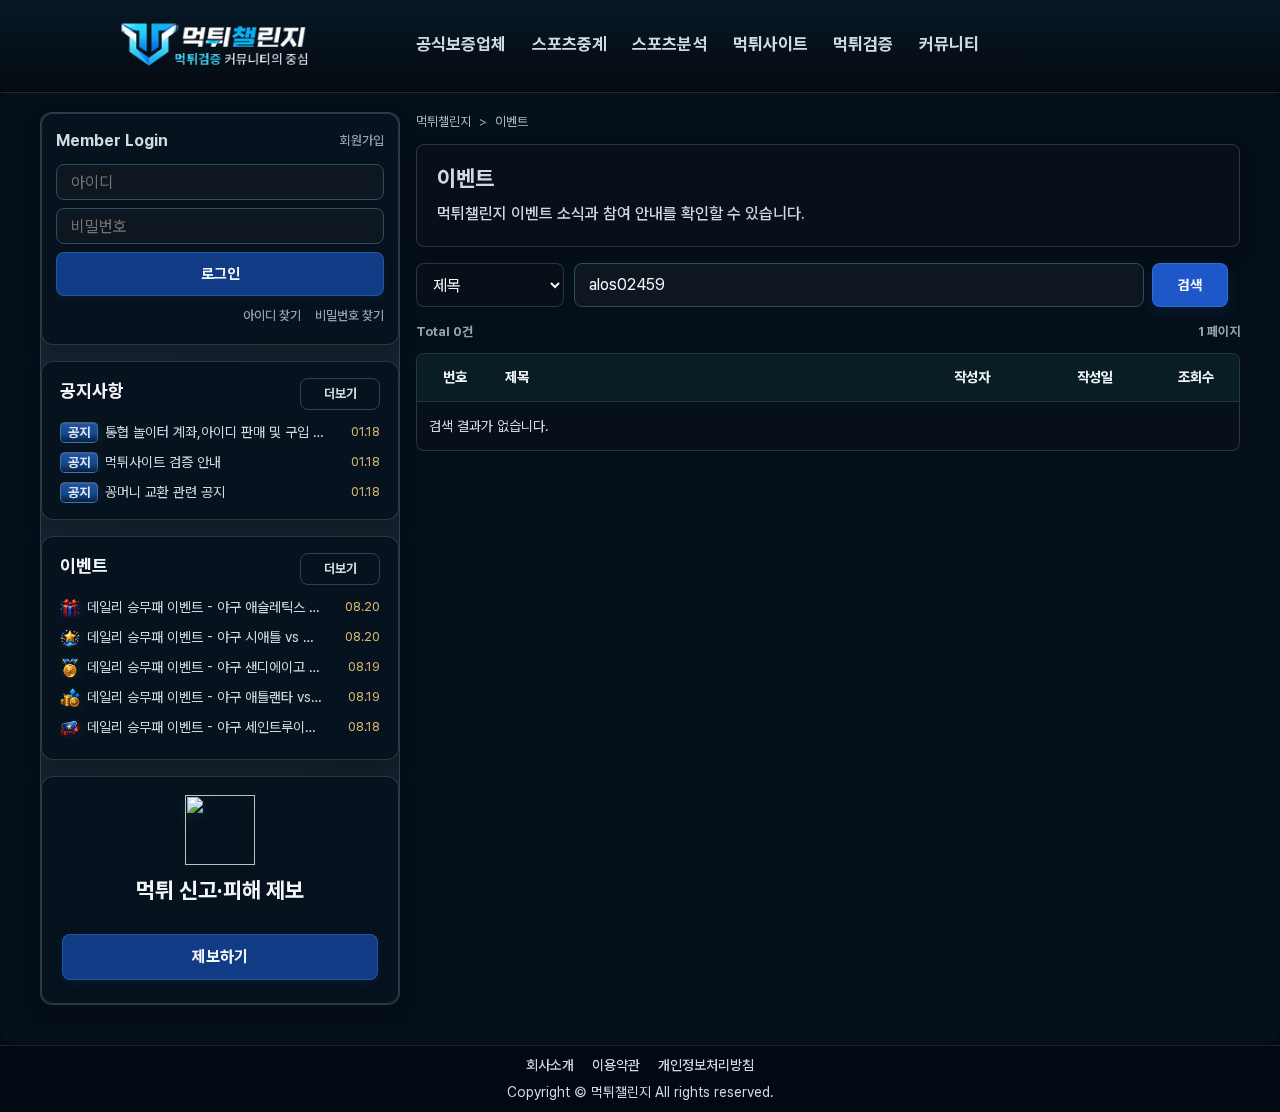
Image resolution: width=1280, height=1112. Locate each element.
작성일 (1095, 377)
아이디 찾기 (272, 315)
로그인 (220, 274)
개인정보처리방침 (706, 1065)
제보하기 (220, 956)
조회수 (1196, 377)
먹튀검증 (863, 44)
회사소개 (550, 1065)
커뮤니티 (949, 44)
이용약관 (616, 1065)
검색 (1190, 285)
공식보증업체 (461, 44)
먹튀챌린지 (443, 121)
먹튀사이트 (770, 44)
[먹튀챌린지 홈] (220, 44)
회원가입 (362, 140)
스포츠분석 (669, 44)
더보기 (340, 393)
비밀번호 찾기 (349, 315)
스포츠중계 (569, 44)
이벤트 (511, 121)
